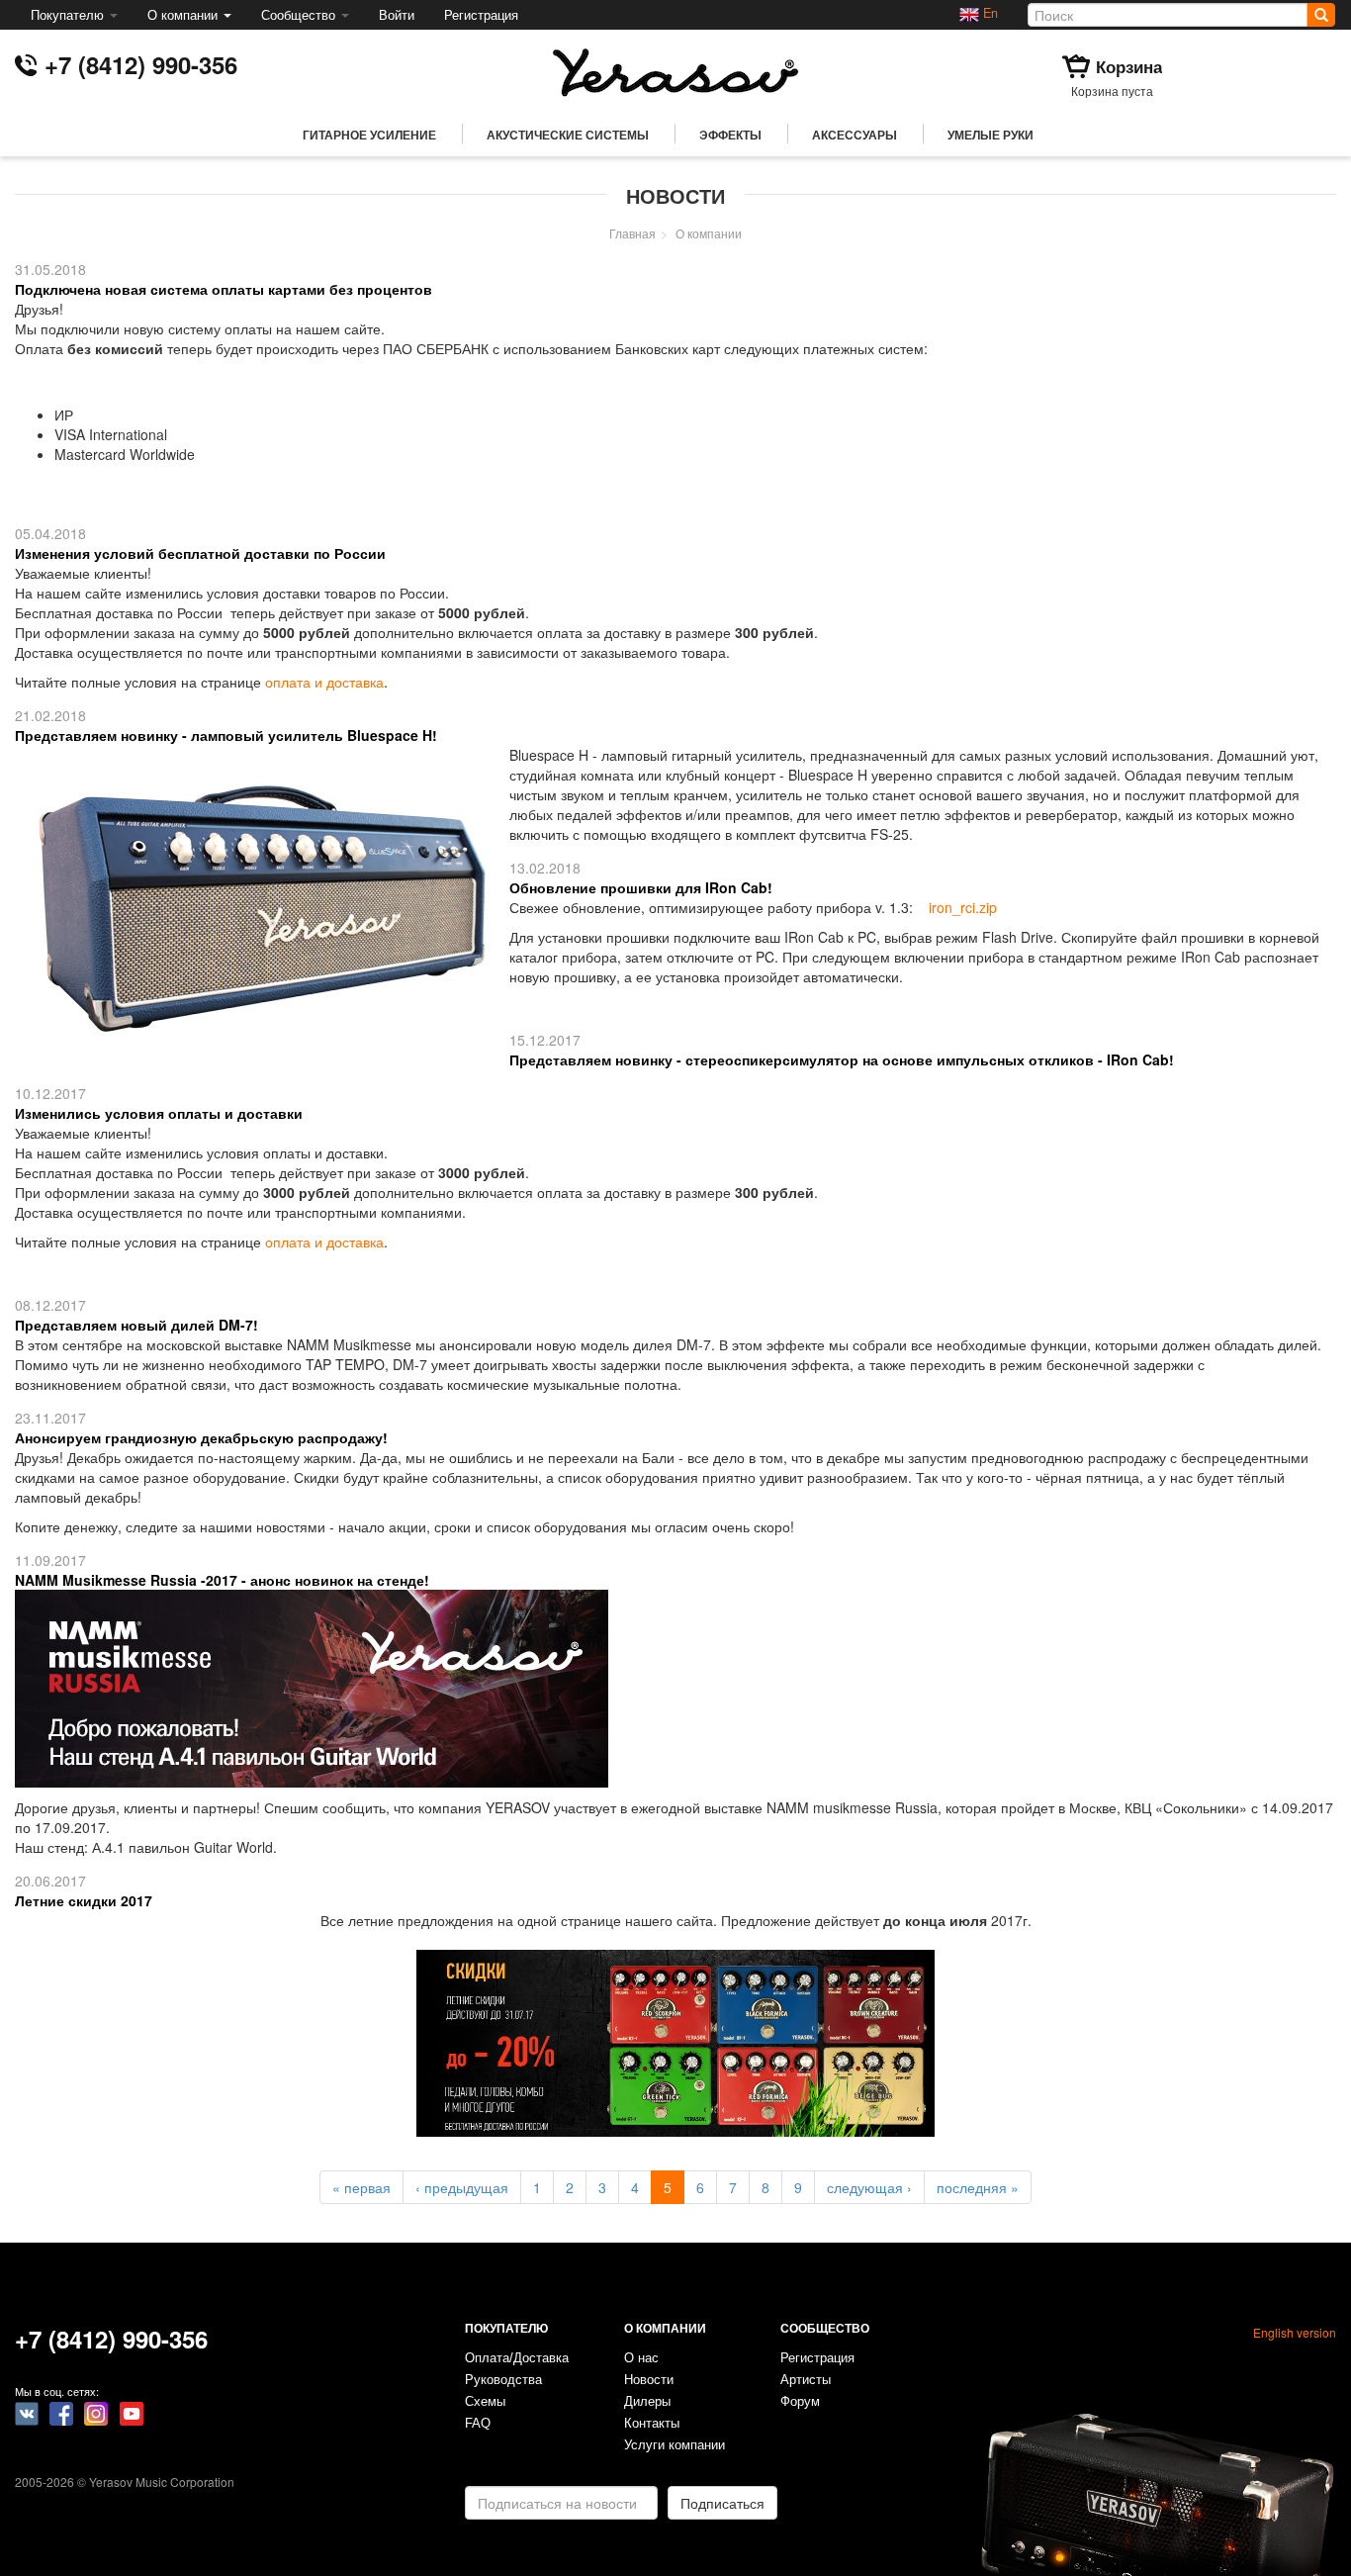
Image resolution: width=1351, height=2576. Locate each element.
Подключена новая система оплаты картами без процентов (224, 289)
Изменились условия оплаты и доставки (159, 1113)
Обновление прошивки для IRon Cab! (641, 887)
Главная (632, 233)
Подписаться (722, 2503)
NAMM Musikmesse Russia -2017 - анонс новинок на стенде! (222, 1580)
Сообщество (300, 15)
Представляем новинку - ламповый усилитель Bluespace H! (226, 735)
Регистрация (481, 15)
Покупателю (69, 15)
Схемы (485, 2402)
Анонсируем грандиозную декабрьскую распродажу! (201, 1437)
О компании (184, 15)
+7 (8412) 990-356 (141, 64)
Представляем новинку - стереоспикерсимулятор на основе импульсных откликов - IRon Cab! (842, 1059)
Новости (649, 2380)
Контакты (652, 2424)
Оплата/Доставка (517, 2358)
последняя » (978, 2187)
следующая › (869, 2187)
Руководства (503, 2380)
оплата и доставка (324, 682)
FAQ (478, 2424)
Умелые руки (991, 135)
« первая (361, 2187)
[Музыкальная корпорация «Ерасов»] (675, 70)
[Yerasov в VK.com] (27, 2412)
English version (1295, 2332)
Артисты (806, 2380)
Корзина (1129, 66)
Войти (397, 15)
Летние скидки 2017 (84, 1900)
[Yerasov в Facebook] (61, 2412)
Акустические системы (568, 135)
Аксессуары (855, 135)
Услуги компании (675, 2445)
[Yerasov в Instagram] (96, 2412)
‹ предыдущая (462, 2187)
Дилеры (647, 2402)
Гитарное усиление (369, 135)
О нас (641, 2358)
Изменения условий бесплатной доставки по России (200, 553)
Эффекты (730, 135)
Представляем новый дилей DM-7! (136, 1325)
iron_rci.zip (963, 907)
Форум (800, 2402)
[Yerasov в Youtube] (132, 2412)
